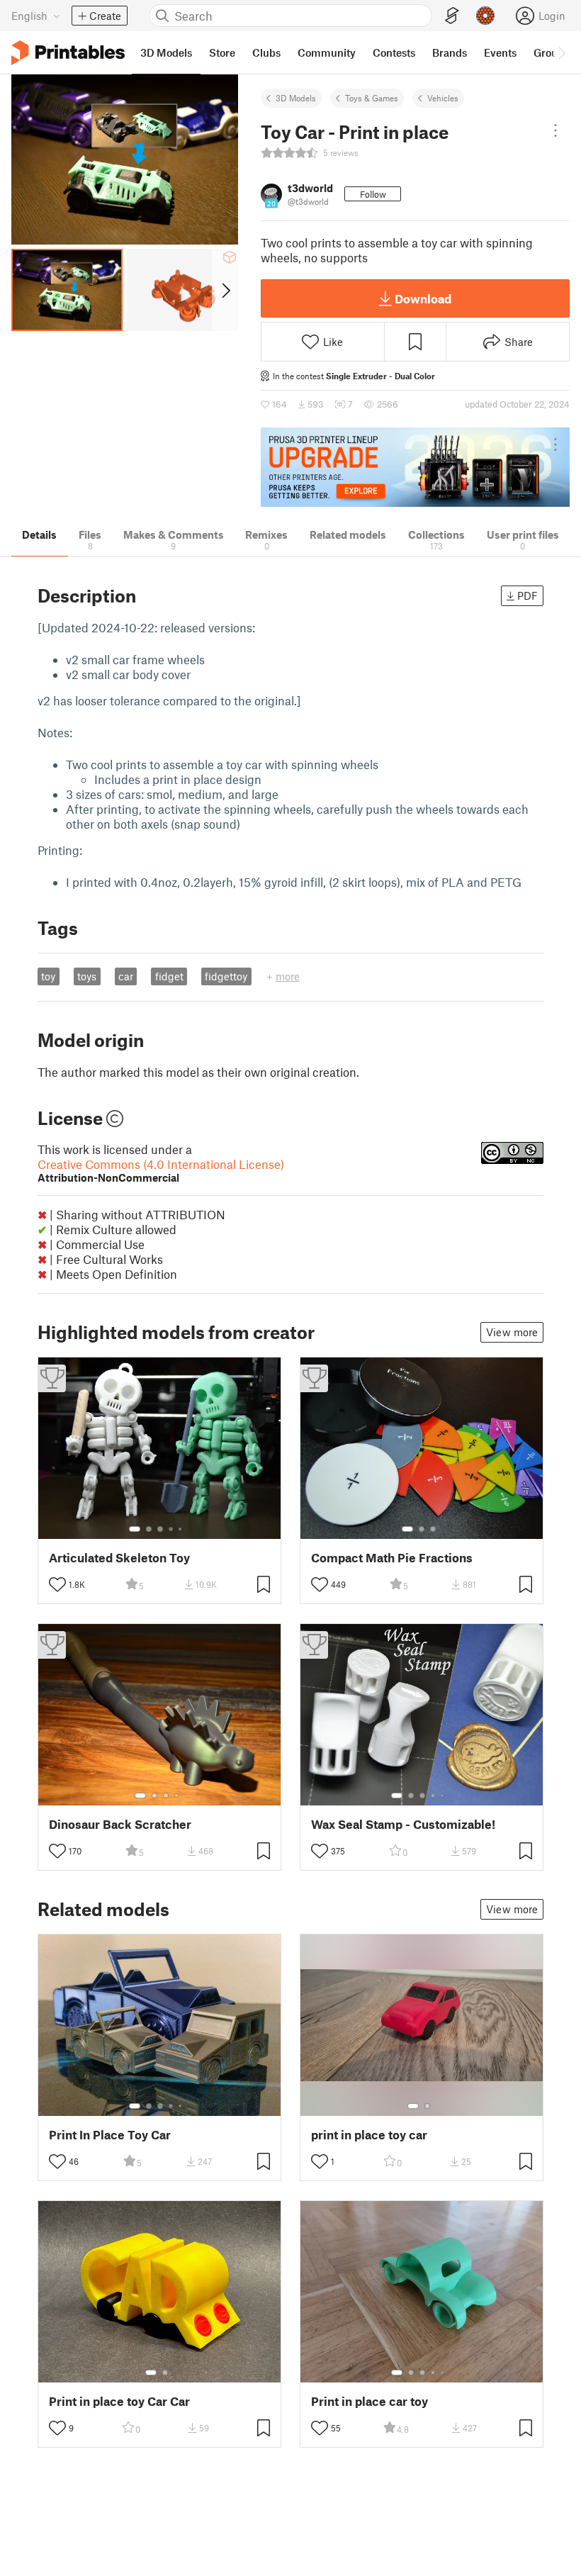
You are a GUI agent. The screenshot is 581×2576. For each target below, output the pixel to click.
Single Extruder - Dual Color (380, 376)
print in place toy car (369, 2135)
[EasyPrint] (452, 16)
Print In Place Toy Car (110, 2135)
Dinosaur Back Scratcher (120, 1824)
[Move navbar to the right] (561, 52)
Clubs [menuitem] (266, 52)
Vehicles (443, 98)
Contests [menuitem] (394, 52)
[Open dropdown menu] (555, 130)
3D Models (296, 98)
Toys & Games (372, 98)
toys (87, 976)
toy (48, 976)
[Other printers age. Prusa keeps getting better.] (415, 467)
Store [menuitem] (222, 52)
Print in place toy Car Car (119, 2401)
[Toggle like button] (57, 1584)
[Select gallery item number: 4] (171, 1529)
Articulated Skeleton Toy (119, 1558)
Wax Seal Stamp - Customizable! (403, 1824)
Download (423, 298)
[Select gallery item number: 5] (181, 1529)
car (126, 976)
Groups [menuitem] (551, 52)
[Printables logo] (68, 53)
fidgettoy (226, 976)
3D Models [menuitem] (166, 52)
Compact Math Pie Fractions (392, 1558)
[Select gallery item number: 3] (160, 1529)
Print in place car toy (370, 2401)
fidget (169, 976)
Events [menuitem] (500, 52)
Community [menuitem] (327, 52)
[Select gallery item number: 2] (149, 1529)
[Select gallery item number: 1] (135, 1529)
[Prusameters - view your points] (485, 16)
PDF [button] (528, 595)
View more (512, 1332)
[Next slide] (225, 290)
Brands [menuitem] (450, 52)
